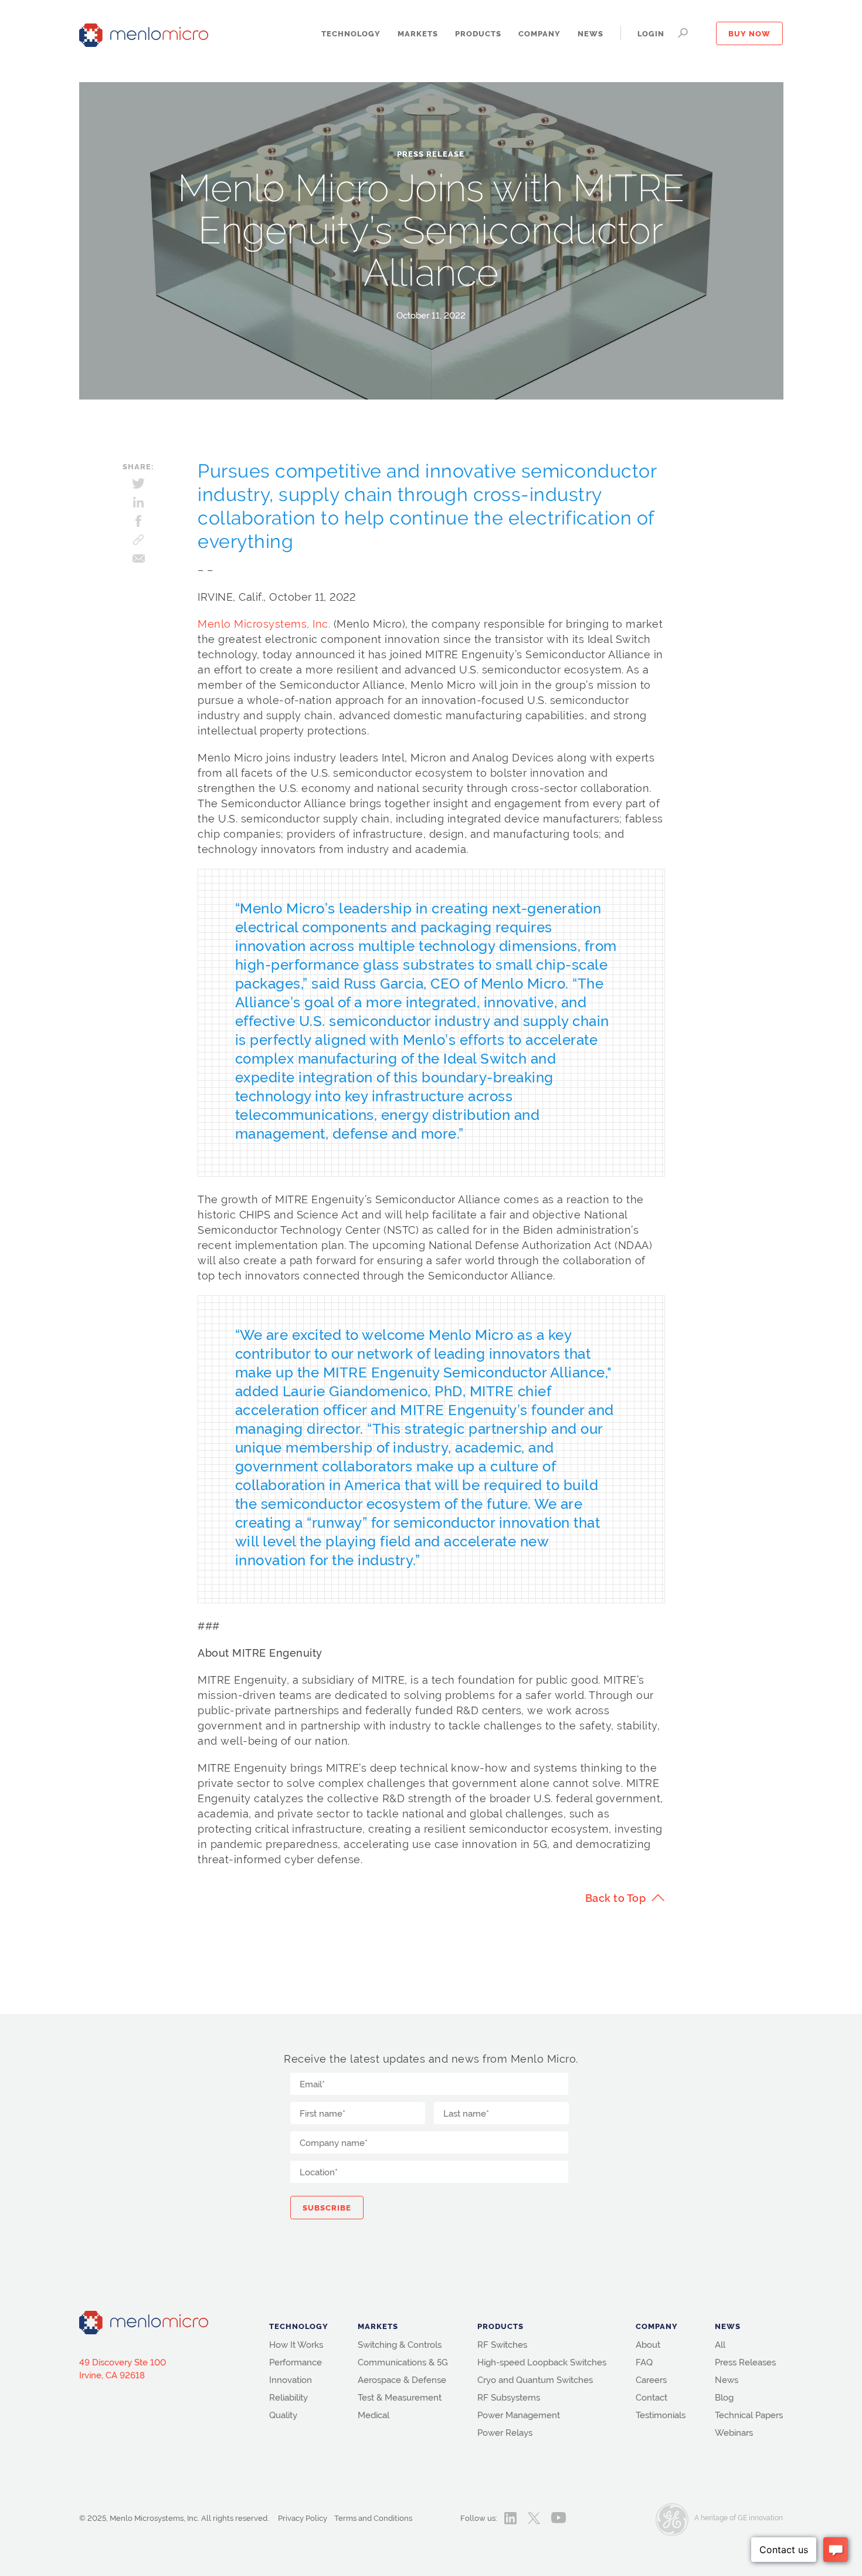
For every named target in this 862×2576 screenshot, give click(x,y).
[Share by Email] (138, 558)
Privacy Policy (303, 2518)
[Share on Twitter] (138, 483)
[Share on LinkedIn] (138, 502)
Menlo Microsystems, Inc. (264, 624)
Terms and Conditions (373, 2518)
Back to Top (616, 1898)
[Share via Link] (138, 540)
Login (651, 34)
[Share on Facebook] (138, 521)
